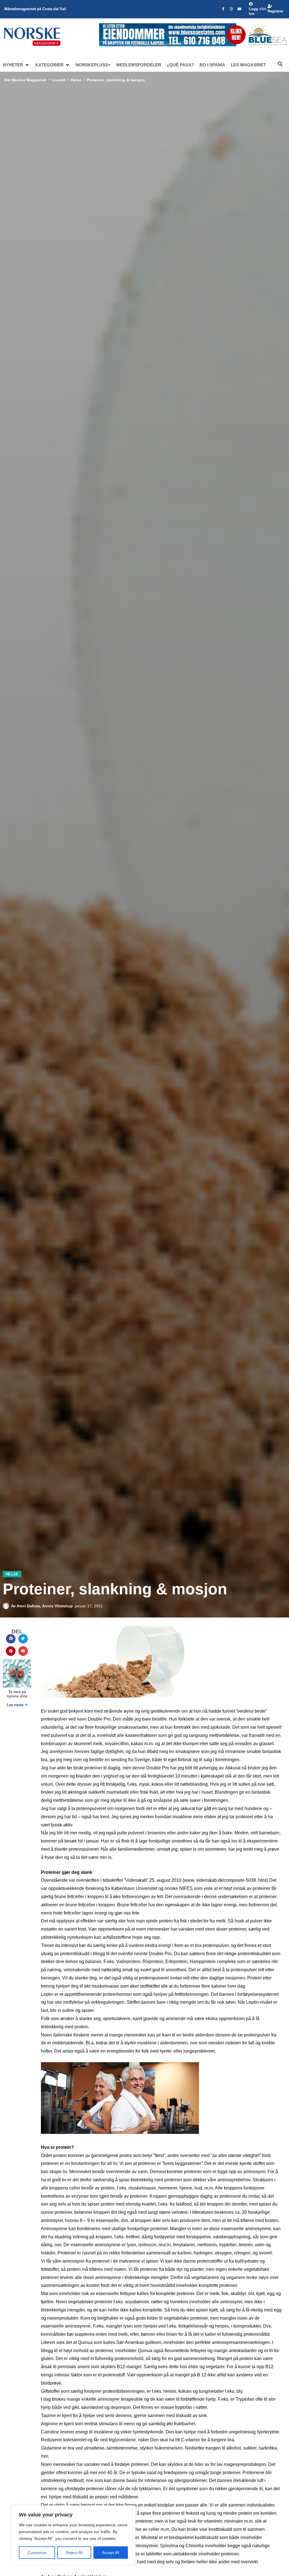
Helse (76, 80)
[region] (73, 2535)
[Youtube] (240, 9)
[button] (16, 65)
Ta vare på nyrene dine (17, 1694)
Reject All (74, 2553)
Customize (37, 2553)
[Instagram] (231, 9)
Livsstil (59, 80)
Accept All (110, 2553)
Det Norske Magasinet (25, 80)
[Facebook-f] (223, 9)
